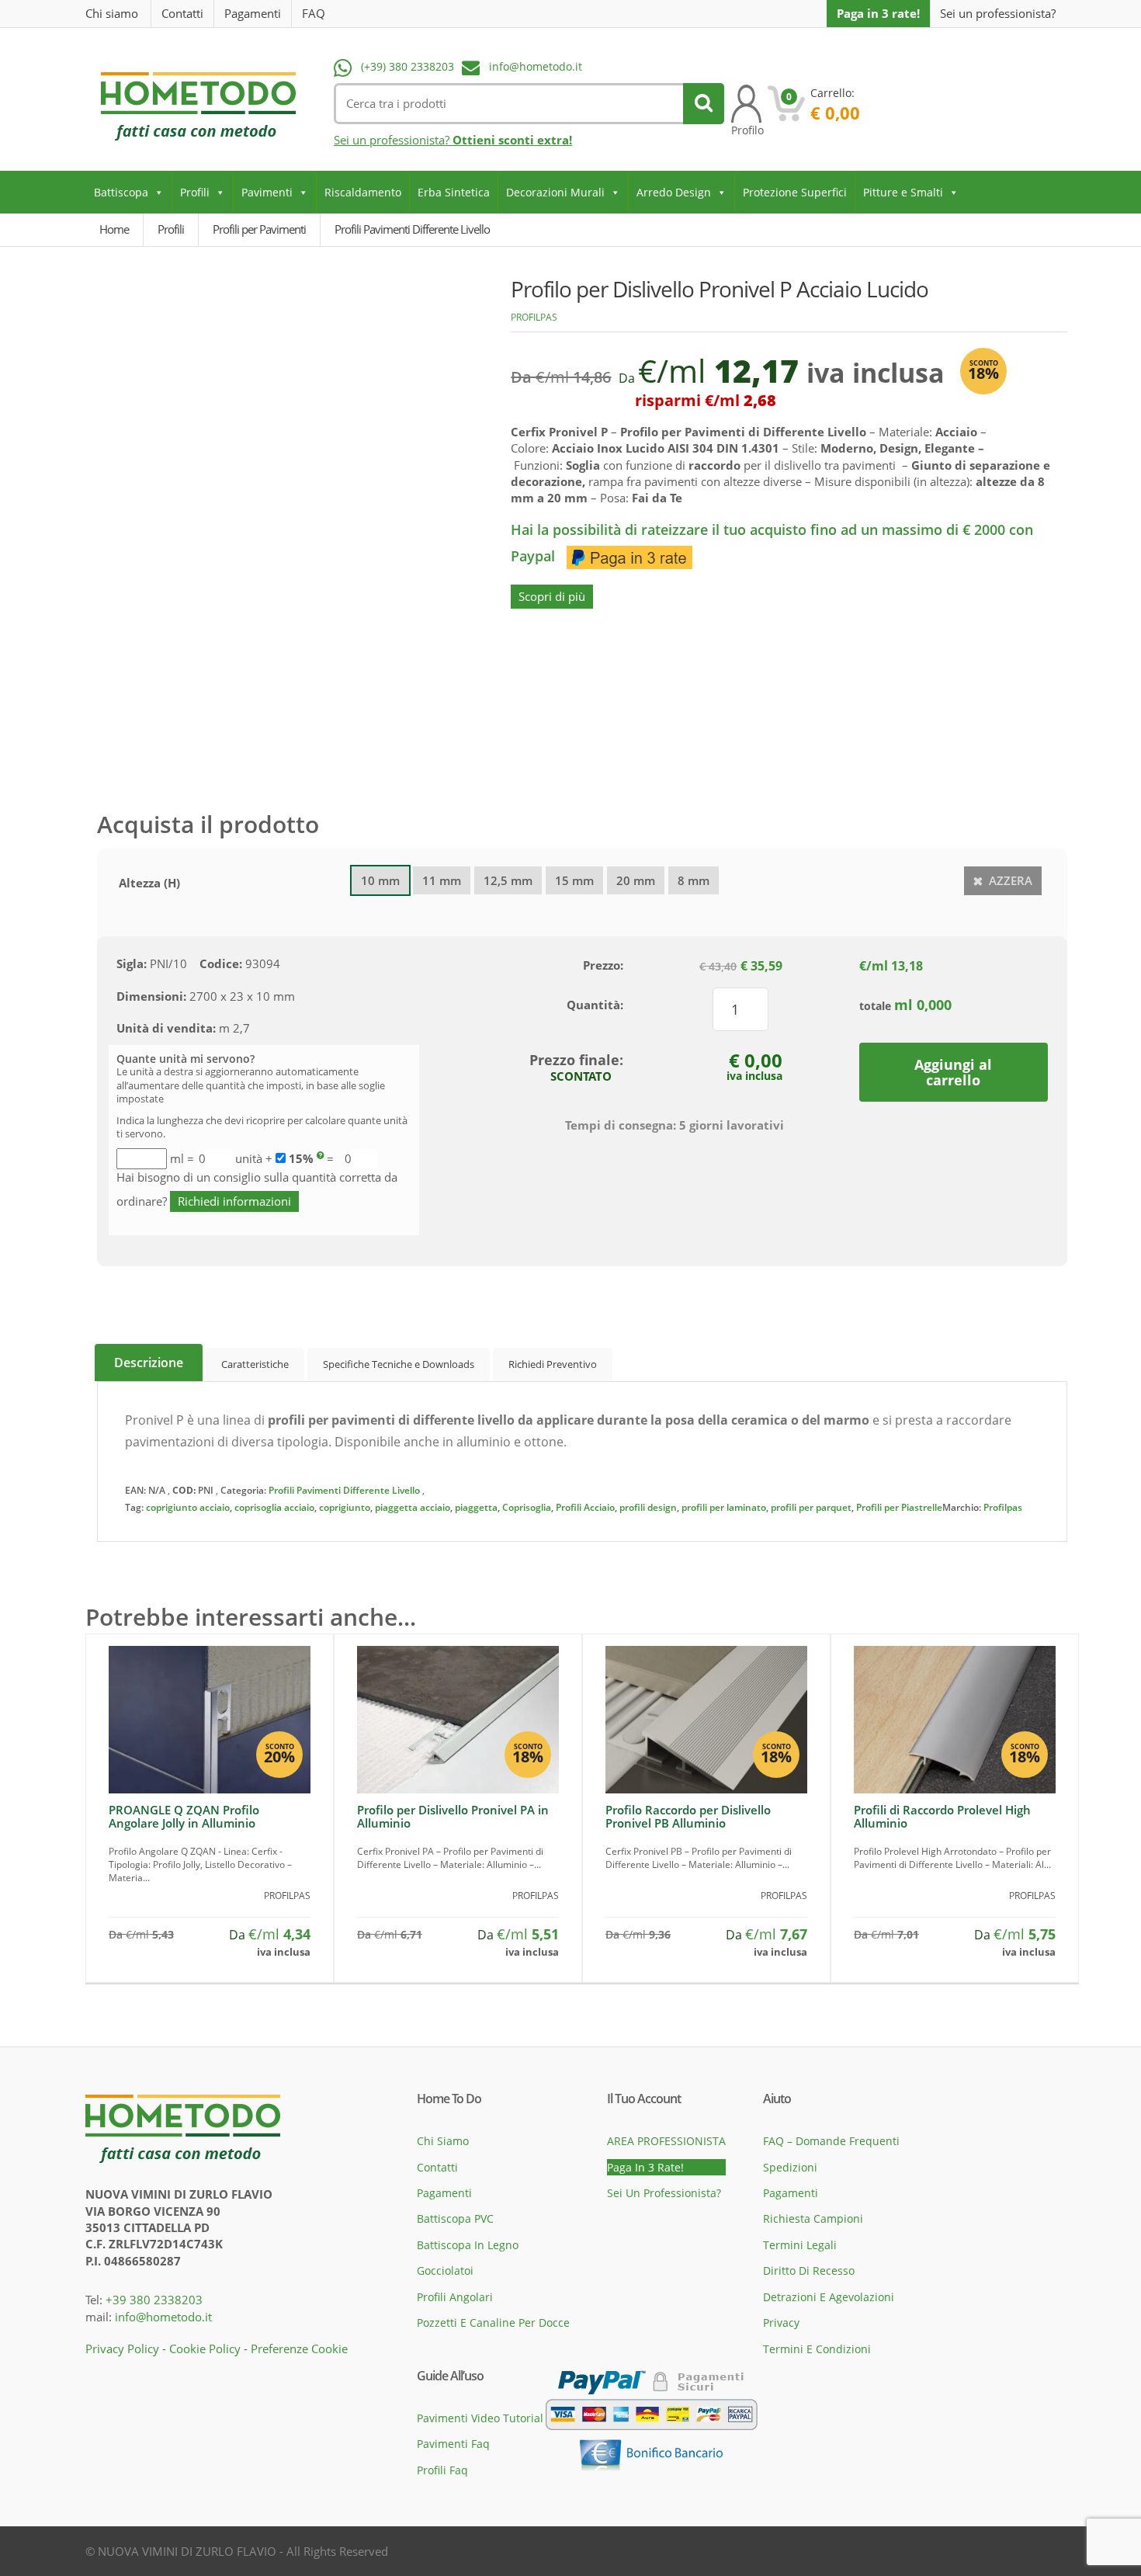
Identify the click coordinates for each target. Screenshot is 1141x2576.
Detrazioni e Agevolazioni (829, 2297)
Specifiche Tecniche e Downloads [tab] (399, 1364)
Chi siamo (112, 13)
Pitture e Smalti (903, 192)
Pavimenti (267, 192)
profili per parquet (811, 1507)
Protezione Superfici (795, 192)
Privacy (781, 2323)
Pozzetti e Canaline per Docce (493, 2323)
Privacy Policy (122, 2349)
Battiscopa (121, 192)
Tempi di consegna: (621, 1125)
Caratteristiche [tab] (255, 1364)
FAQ (314, 13)
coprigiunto (345, 1507)
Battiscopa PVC (455, 2218)
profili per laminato (724, 1507)
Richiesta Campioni (813, 2218)
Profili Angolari (455, 2297)
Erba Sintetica (454, 192)
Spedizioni (790, 2167)
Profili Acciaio (585, 1507)
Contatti (182, 13)
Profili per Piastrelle (899, 1507)
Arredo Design (674, 192)
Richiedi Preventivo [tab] (553, 1364)
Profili (195, 192)
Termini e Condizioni (817, 2349)
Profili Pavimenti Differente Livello (344, 1490)
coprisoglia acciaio (274, 1507)
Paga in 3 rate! (878, 13)
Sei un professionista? (998, 14)
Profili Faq (442, 2470)
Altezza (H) (149, 883)
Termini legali (800, 2245)
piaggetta (476, 1507)
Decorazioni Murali (555, 192)
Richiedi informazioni (234, 1201)
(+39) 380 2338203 (407, 66)
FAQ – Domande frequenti (831, 2141)
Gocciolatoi (445, 2270)
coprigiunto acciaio (188, 1507)
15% (301, 1158)
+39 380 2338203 (154, 2300)
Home (114, 229)
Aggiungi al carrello (953, 1072)
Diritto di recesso (809, 2270)
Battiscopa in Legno (468, 2245)
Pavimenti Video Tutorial (480, 2418)
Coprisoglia (527, 1507)
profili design (648, 1507)
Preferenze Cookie (299, 2349)
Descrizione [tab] (149, 1363)
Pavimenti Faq (453, 2444)
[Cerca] (704, 104)
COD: (184, 1490)
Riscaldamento (363, 192)
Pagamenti (253, 13)
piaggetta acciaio (413, 1507)
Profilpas (534, 317)
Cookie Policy (205, 2349)
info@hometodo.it (536, 66)
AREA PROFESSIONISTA (666, 2141)
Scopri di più (552, 596)
